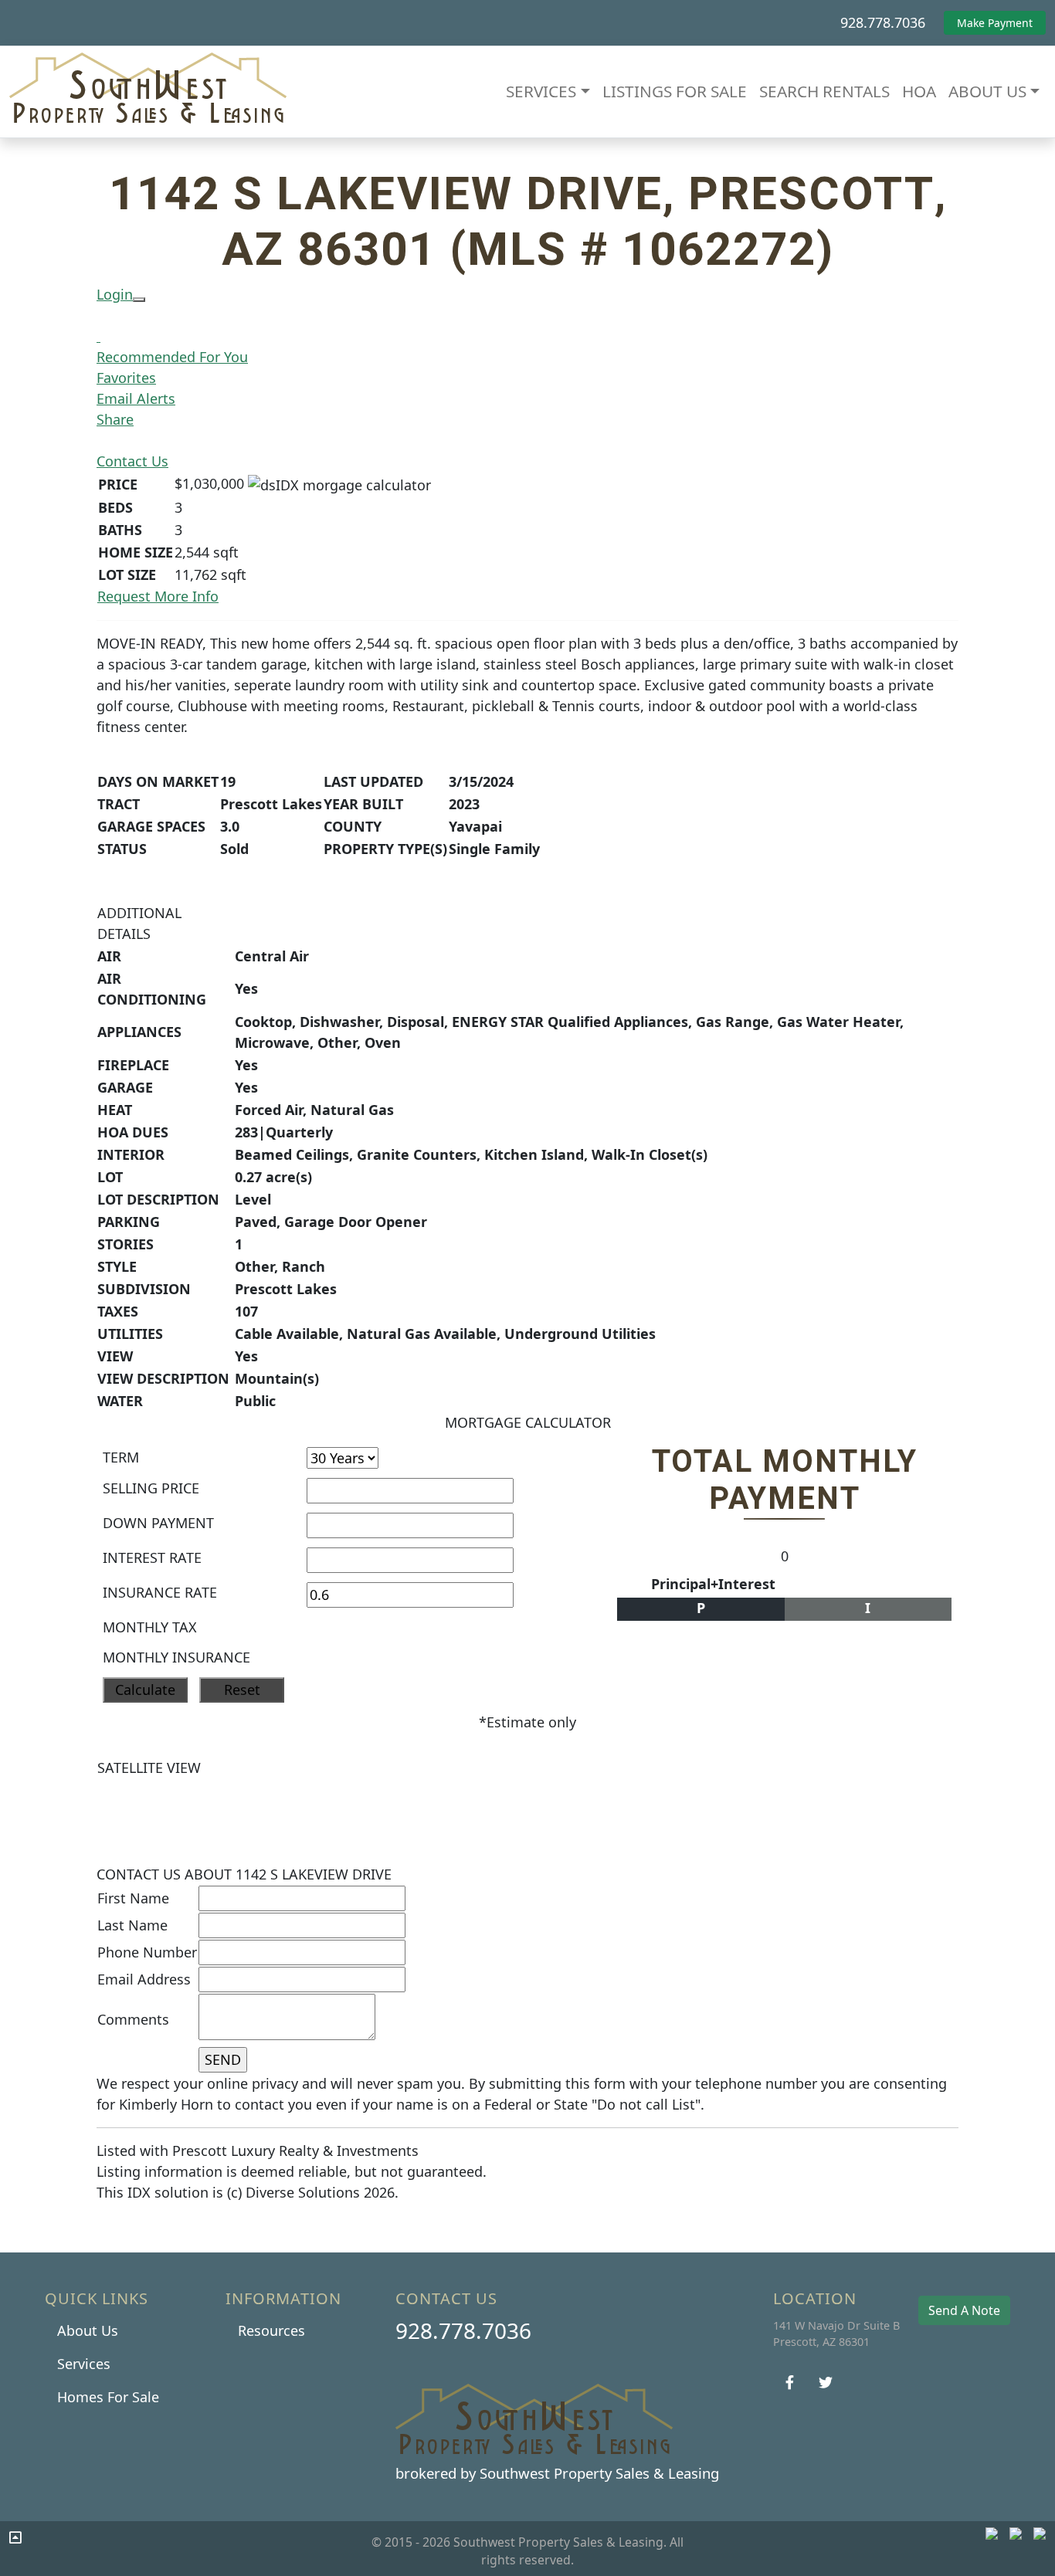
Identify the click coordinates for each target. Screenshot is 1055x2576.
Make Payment (995, 23)
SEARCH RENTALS (824, 91)
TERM (121, 1457)
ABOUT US (987, 91)
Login (115, 294)
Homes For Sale (108, 2397)
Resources (271, 2330)
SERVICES (541, 91)
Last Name (132, 1925)
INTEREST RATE (152, 1557)
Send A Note (964, 2310)
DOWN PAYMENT (158, 1523)
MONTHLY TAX (150, 1627)
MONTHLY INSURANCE (176, 1657)
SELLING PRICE (151, 1488)
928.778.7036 (883, 22)
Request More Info (158, 596)
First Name (133, 1898)
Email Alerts (136, 398)
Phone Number (147, 1952)
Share (115, 419)
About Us (88, 2330)
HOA (919, 91)
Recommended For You (172, 357)
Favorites (126, 378)
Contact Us (132, 461)
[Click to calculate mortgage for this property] (339, 485)
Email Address (144, 1979)
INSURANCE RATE (160, 1592)
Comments (133, 2019)
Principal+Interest (713, 1584)
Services (84, 2364)
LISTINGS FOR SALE (675, 91)
